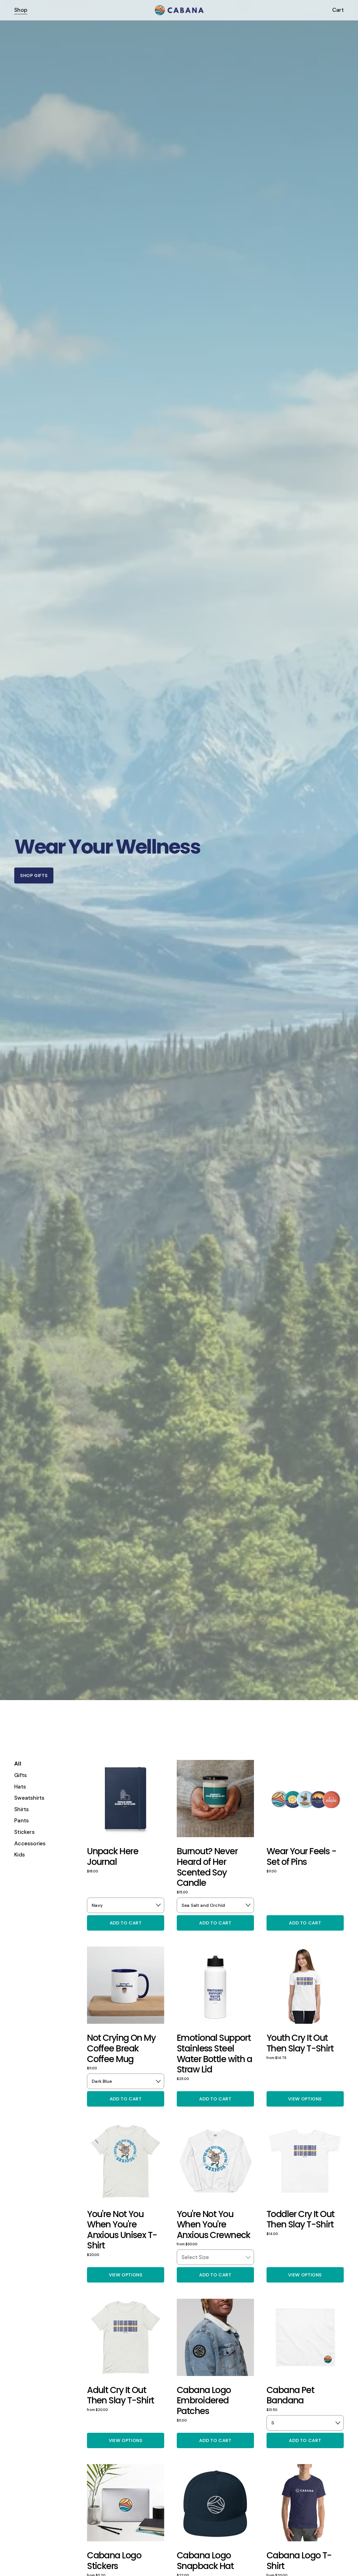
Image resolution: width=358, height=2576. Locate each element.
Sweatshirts (29, 1798)
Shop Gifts (34, 875)
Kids (20, 1855)
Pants (22, 1821)
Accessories (30, 1843)
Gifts (21, 1775)
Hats (20, 1787)
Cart (338, 10)
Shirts (22, 1809)
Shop (21, 10)
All (18, 1764)
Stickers (24, 1832)
